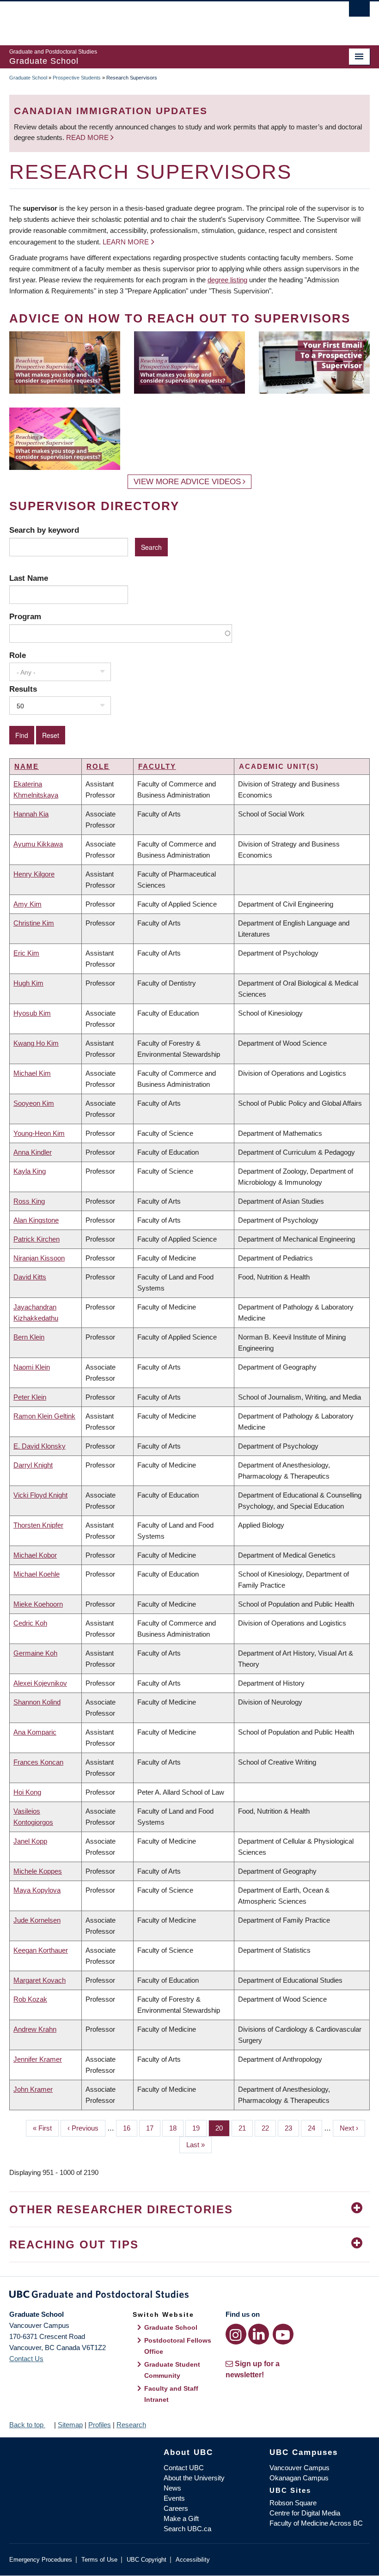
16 (130, 2128)
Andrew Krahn (35, 2029)
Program (25, 616)
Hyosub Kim (32, 1013)
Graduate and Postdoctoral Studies (189, 2296)
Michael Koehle (37, 1574)
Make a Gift (181, 2518)
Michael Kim (32, 1073)
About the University (194, 2478)
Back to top (27, 2425)
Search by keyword (44, 530)
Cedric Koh (30, 1623)
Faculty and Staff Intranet (171, 2394)
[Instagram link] (236, 2334)
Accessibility (193, 2560)
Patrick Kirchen (37, 1239)
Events (174, 2498)
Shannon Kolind (37, 1702)
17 (153, 2128)
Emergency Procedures (41, 2560)
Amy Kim (28, 904)
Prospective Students (77, 78)
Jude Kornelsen (37, 1920)
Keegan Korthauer (41, 1950)
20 (223, 2128)
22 (269, 2128)
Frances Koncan (38, 1762)
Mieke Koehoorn (38, 1604)
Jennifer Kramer (38, 2059)
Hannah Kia (31, 814)
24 (315, 2128)
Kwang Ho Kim (36, 1043)
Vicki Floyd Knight (40, 1495)
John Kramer (33, 2089)
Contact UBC (184, 2468)
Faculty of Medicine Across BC (316, 2523)
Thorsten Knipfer (38, 1525)
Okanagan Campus (299, 2478)
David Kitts (30, 1277)
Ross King (29, 1201)
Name (27, 766)
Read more (88, 137)
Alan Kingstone (36, 1220)
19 (199, 2128)
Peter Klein (30, 1397)
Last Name (29, 578)
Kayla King (30, 1171)
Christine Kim (34, 923)
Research (131, 2425)
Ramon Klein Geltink (44, 1416)
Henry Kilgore (34, 874)
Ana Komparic (35, 1732)
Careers (176, 2508)
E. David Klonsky (40, 1446)
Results (23, 689)
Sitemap (70, 2425)
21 (246, 2128)
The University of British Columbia (162, 19)
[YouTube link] (283, 2334)
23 (292, 2128)
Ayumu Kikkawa (38, 844)
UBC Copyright (147, 2560)
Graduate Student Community (172, 2370)
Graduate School (28, 78)
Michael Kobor (35, 1555)
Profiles (100, 2425)
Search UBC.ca (187, 2529)
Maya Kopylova (37, 1890)
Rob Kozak (30, 1999)
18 (176, 2128)
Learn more (126, 242)
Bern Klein (29, 1337)
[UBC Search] (359, 12)
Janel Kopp (30, 1841)
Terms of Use (99, 2560)
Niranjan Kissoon (39, 1258)
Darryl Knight (33, 1465)
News (172, 2488)
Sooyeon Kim (34, 1103)
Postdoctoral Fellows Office (178, 2346)
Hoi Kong (27, 1792)
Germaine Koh (35, 1653)
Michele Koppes (38, 1871)
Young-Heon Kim (39, 1133)
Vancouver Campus (300, 2468)
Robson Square (293, 2503)
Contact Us (26, 2359)
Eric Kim (26, 953)
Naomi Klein (32, 1367)
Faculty (157, 766)
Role (18, 655)
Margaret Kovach (40, 1980)
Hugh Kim (28, 983)
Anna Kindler (33, 1152)
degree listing (227, 280)
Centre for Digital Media (305, 2513)
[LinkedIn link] (259, 2334)
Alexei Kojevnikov (40, 1683)
